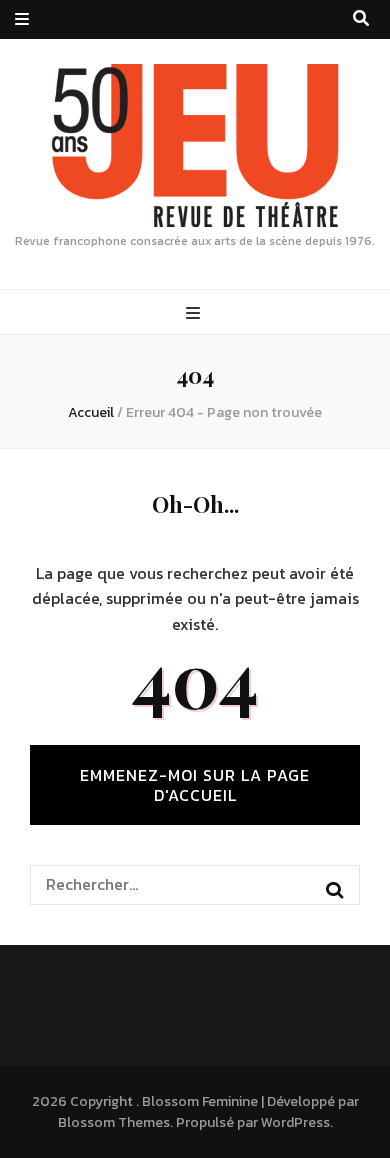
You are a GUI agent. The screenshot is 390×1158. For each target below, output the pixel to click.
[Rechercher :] (180, 884)
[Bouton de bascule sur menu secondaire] (22, 19)
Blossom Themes (114, 1122)
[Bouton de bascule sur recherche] (361, 18)
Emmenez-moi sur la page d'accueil (195, 785)
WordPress (295, 1122)
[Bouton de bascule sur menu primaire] (195, 313)
